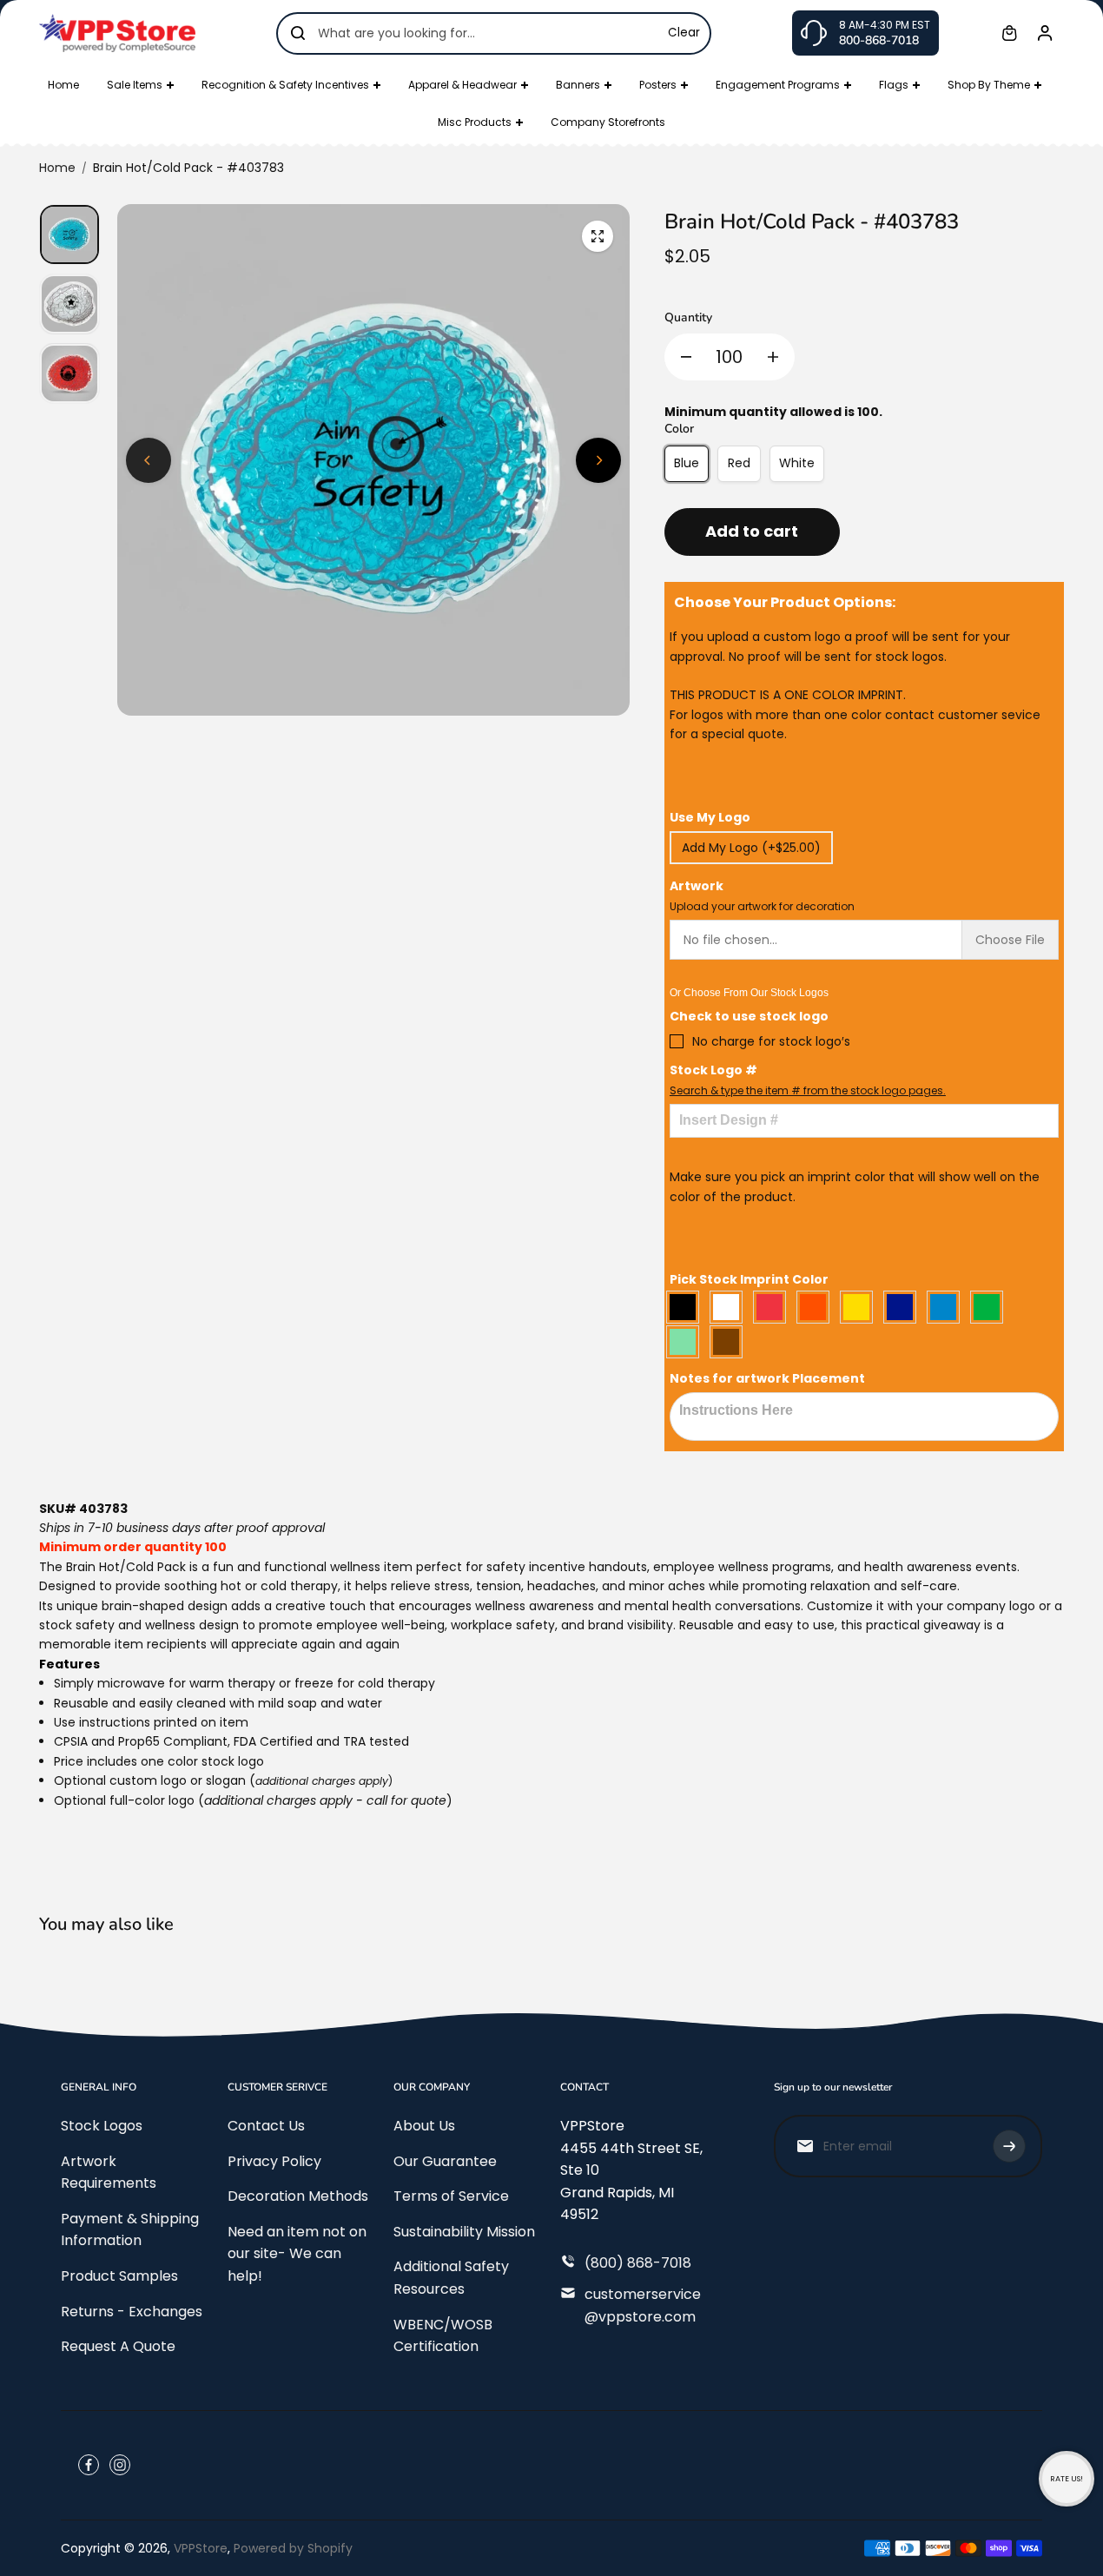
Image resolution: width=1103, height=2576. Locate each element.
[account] (1045, 33)
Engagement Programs (778, 85)
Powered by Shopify (293, 2548)
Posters (658, 85)
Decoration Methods (298, 2196)
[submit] (1009, 2146)
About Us (424, 2126)
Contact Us (266, 2126)
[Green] (991, 1307)
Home (63, 85)
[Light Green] (687, 1342)
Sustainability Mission (464, 2232)
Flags (894, 85)
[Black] (687, 1307)
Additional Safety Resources (451, 2278)
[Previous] (149, 460)
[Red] (774, 1307)
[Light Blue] (948, 1307)
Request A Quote (118, 2346)
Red (739, 463)
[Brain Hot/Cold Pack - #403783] (598, 236)
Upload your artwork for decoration (762, 906)
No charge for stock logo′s (771, 1041)
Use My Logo (710, 817)
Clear (684, 33)
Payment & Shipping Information (130, 2230)
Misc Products (475, 122)
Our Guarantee (445, 2161)
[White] (730, 1307)
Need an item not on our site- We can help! (297, 2254)
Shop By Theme (989, 85)
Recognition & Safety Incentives (285, 85)
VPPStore (201, 2548)
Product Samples (119, 2276)
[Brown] (730, 1342)
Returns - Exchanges (132, 2312)
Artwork (762, 895)
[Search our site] (298, 33)
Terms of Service (451, 2196)
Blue (687, 463)
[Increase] (773, 357)
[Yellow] (861, 1307)
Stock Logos (102, 2126)
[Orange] (817, 1307)
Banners (578, 85)
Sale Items (135, 85)
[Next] (598, 460)
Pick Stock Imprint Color (749, 1279)
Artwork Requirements (109, 2173)
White (797, 463)
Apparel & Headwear (462, 85)
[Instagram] (120, 2465)
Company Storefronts (608, 122)
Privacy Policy (274, 2161)
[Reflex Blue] (904, 1307)
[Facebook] (89, 2465)
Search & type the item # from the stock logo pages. (808, 1090)
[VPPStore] (117, 33)
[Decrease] (686, 357)
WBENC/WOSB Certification (443, 2336)
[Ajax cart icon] (1009, 33)
